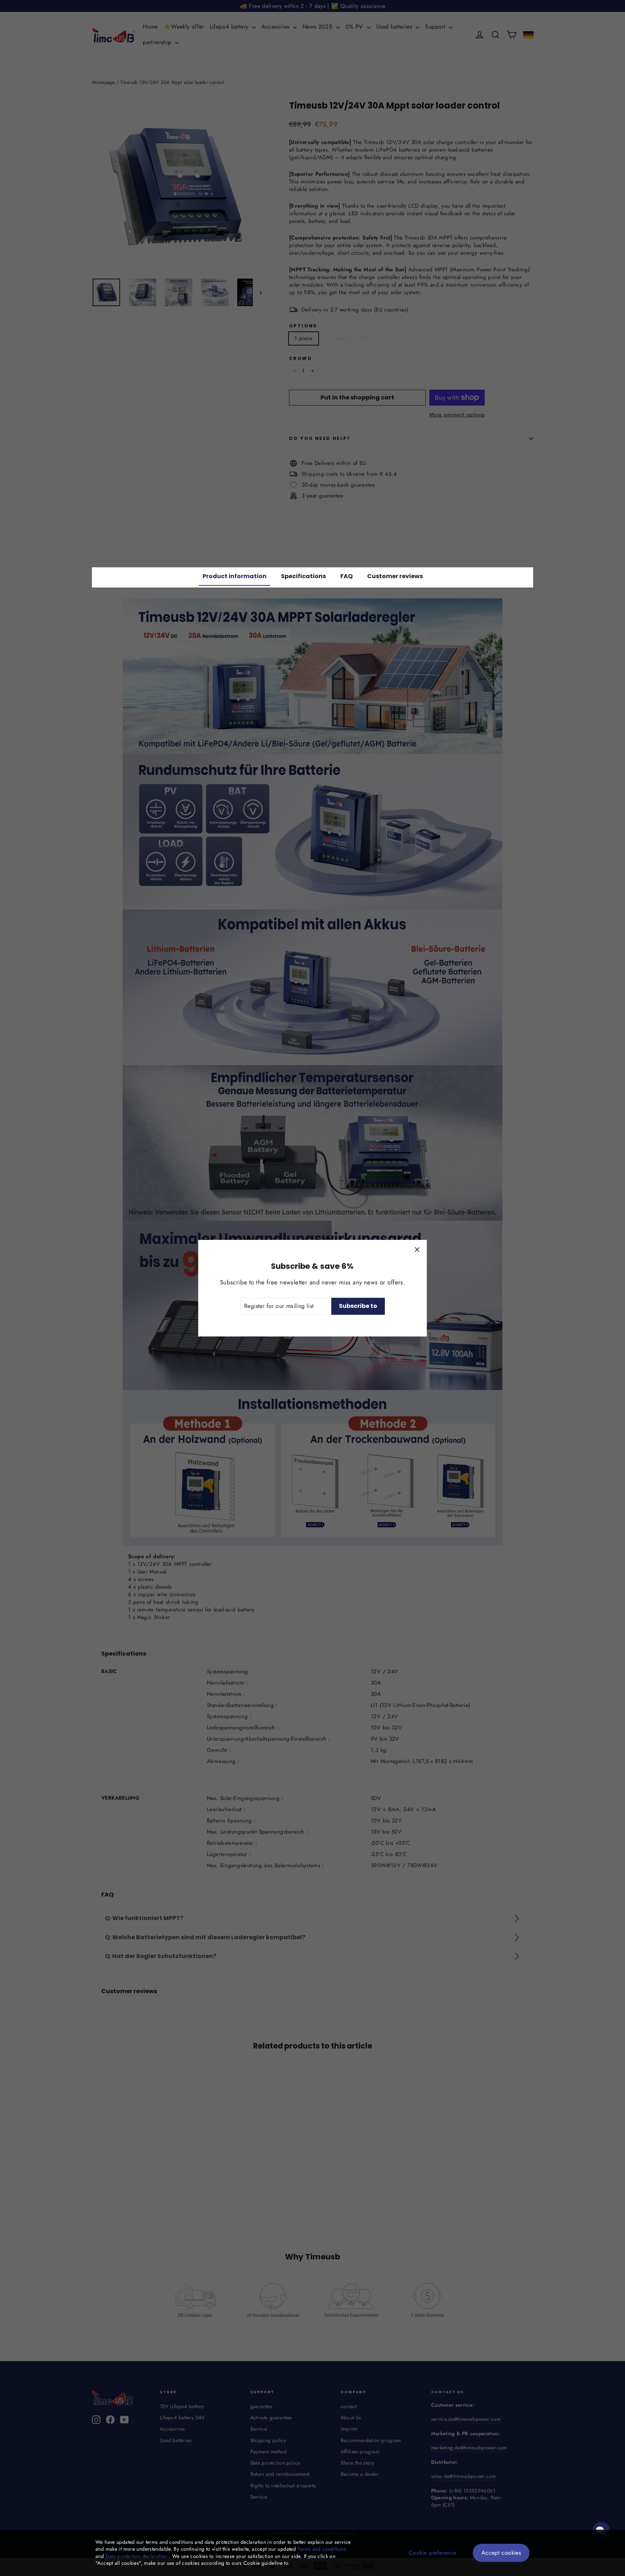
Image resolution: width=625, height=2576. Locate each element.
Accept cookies (501, 2553)
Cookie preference (432, 2553)
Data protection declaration (137, 2556)
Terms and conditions (322, 2549)
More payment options (457, 415)
